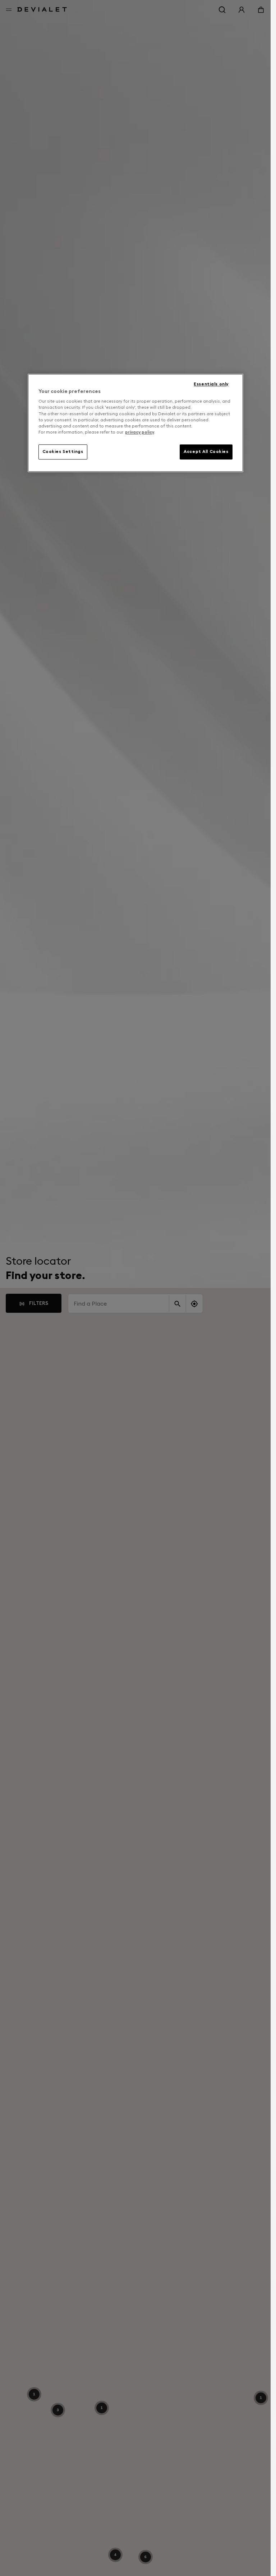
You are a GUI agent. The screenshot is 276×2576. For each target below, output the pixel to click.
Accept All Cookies (206, 451)
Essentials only (211, 384)
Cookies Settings (63, 451)
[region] (135, 423)
